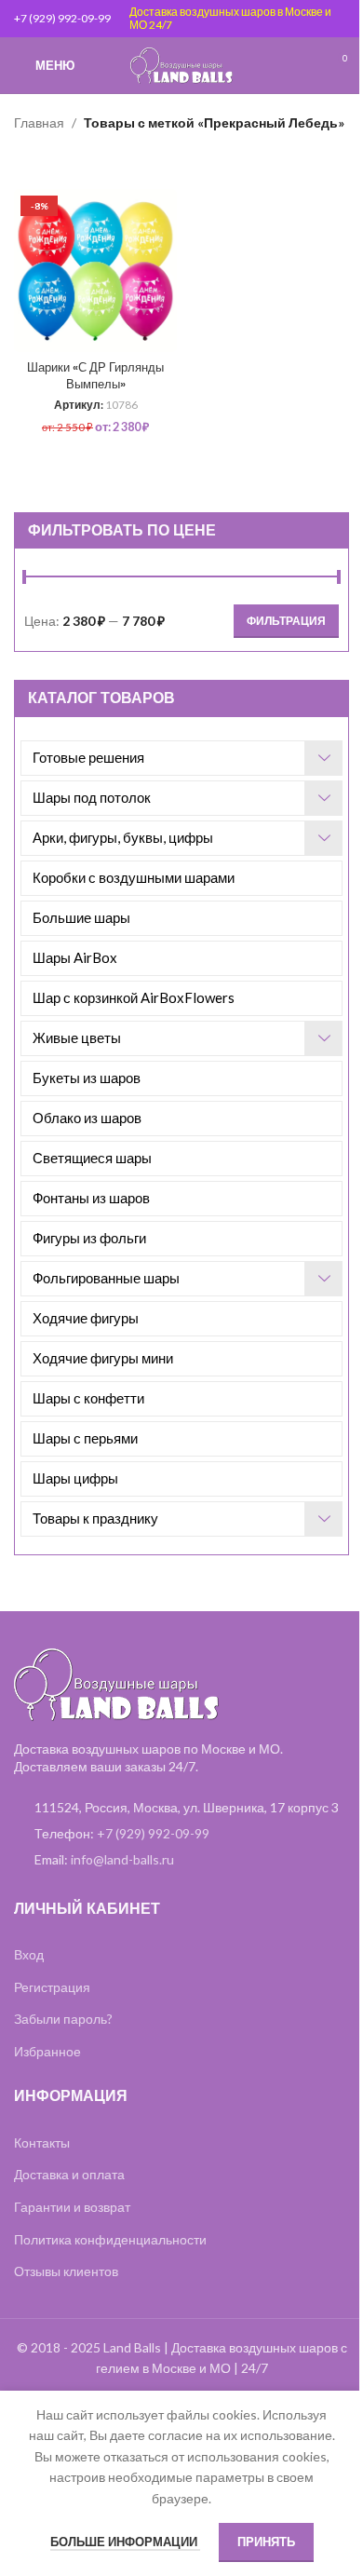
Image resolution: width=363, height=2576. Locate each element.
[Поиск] (302, 65)
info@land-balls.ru (122, 1859)
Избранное (47, 2051)
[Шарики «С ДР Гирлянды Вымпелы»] (95, 271)
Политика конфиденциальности (110, 2239)
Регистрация (52, 1987)
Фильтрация (286, 621)
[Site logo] (181, 64)
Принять (266, 2542)
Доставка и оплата (69, 2174)
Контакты (42, 2142)
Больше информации (125, 2542)
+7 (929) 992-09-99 (62, 18)
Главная (39, 122)
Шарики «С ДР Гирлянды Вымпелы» (95, 376)
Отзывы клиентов (66, 2271)
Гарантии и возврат (72, 2207)
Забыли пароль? (63, 2019)
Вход (29, 1954)
